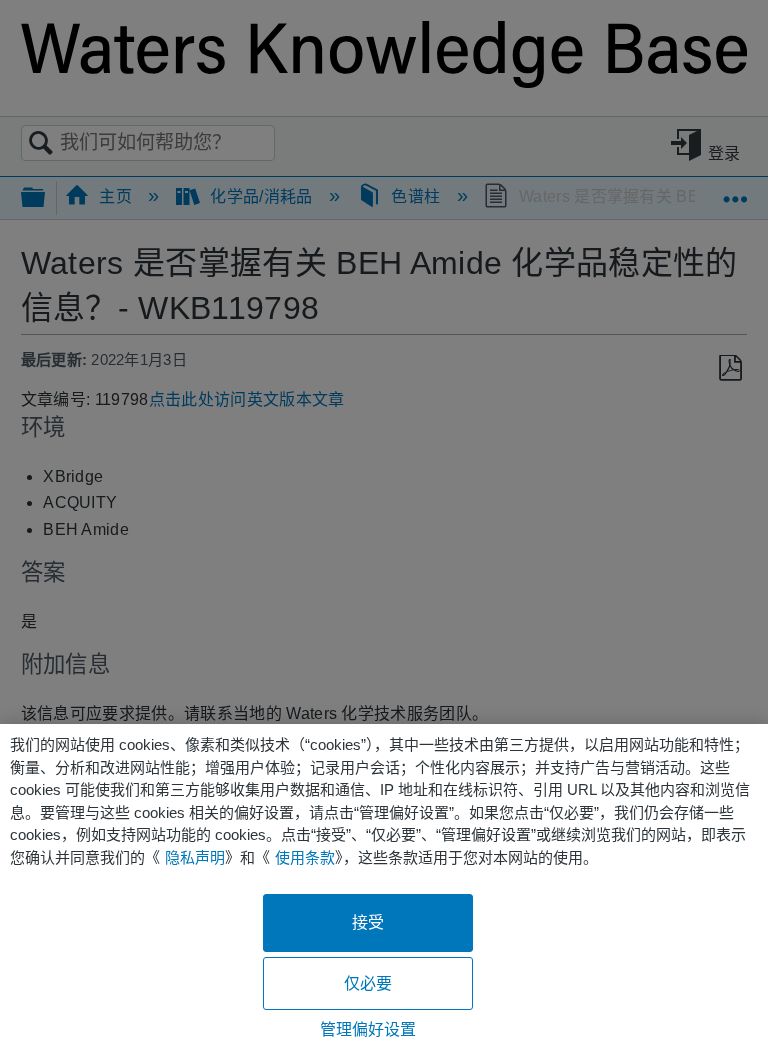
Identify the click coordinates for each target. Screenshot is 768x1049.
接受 (368, 922)
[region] (384, 886)
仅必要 (368, 983)
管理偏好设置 (368, 1029)
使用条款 (305, 857)
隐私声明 (195, 857)
